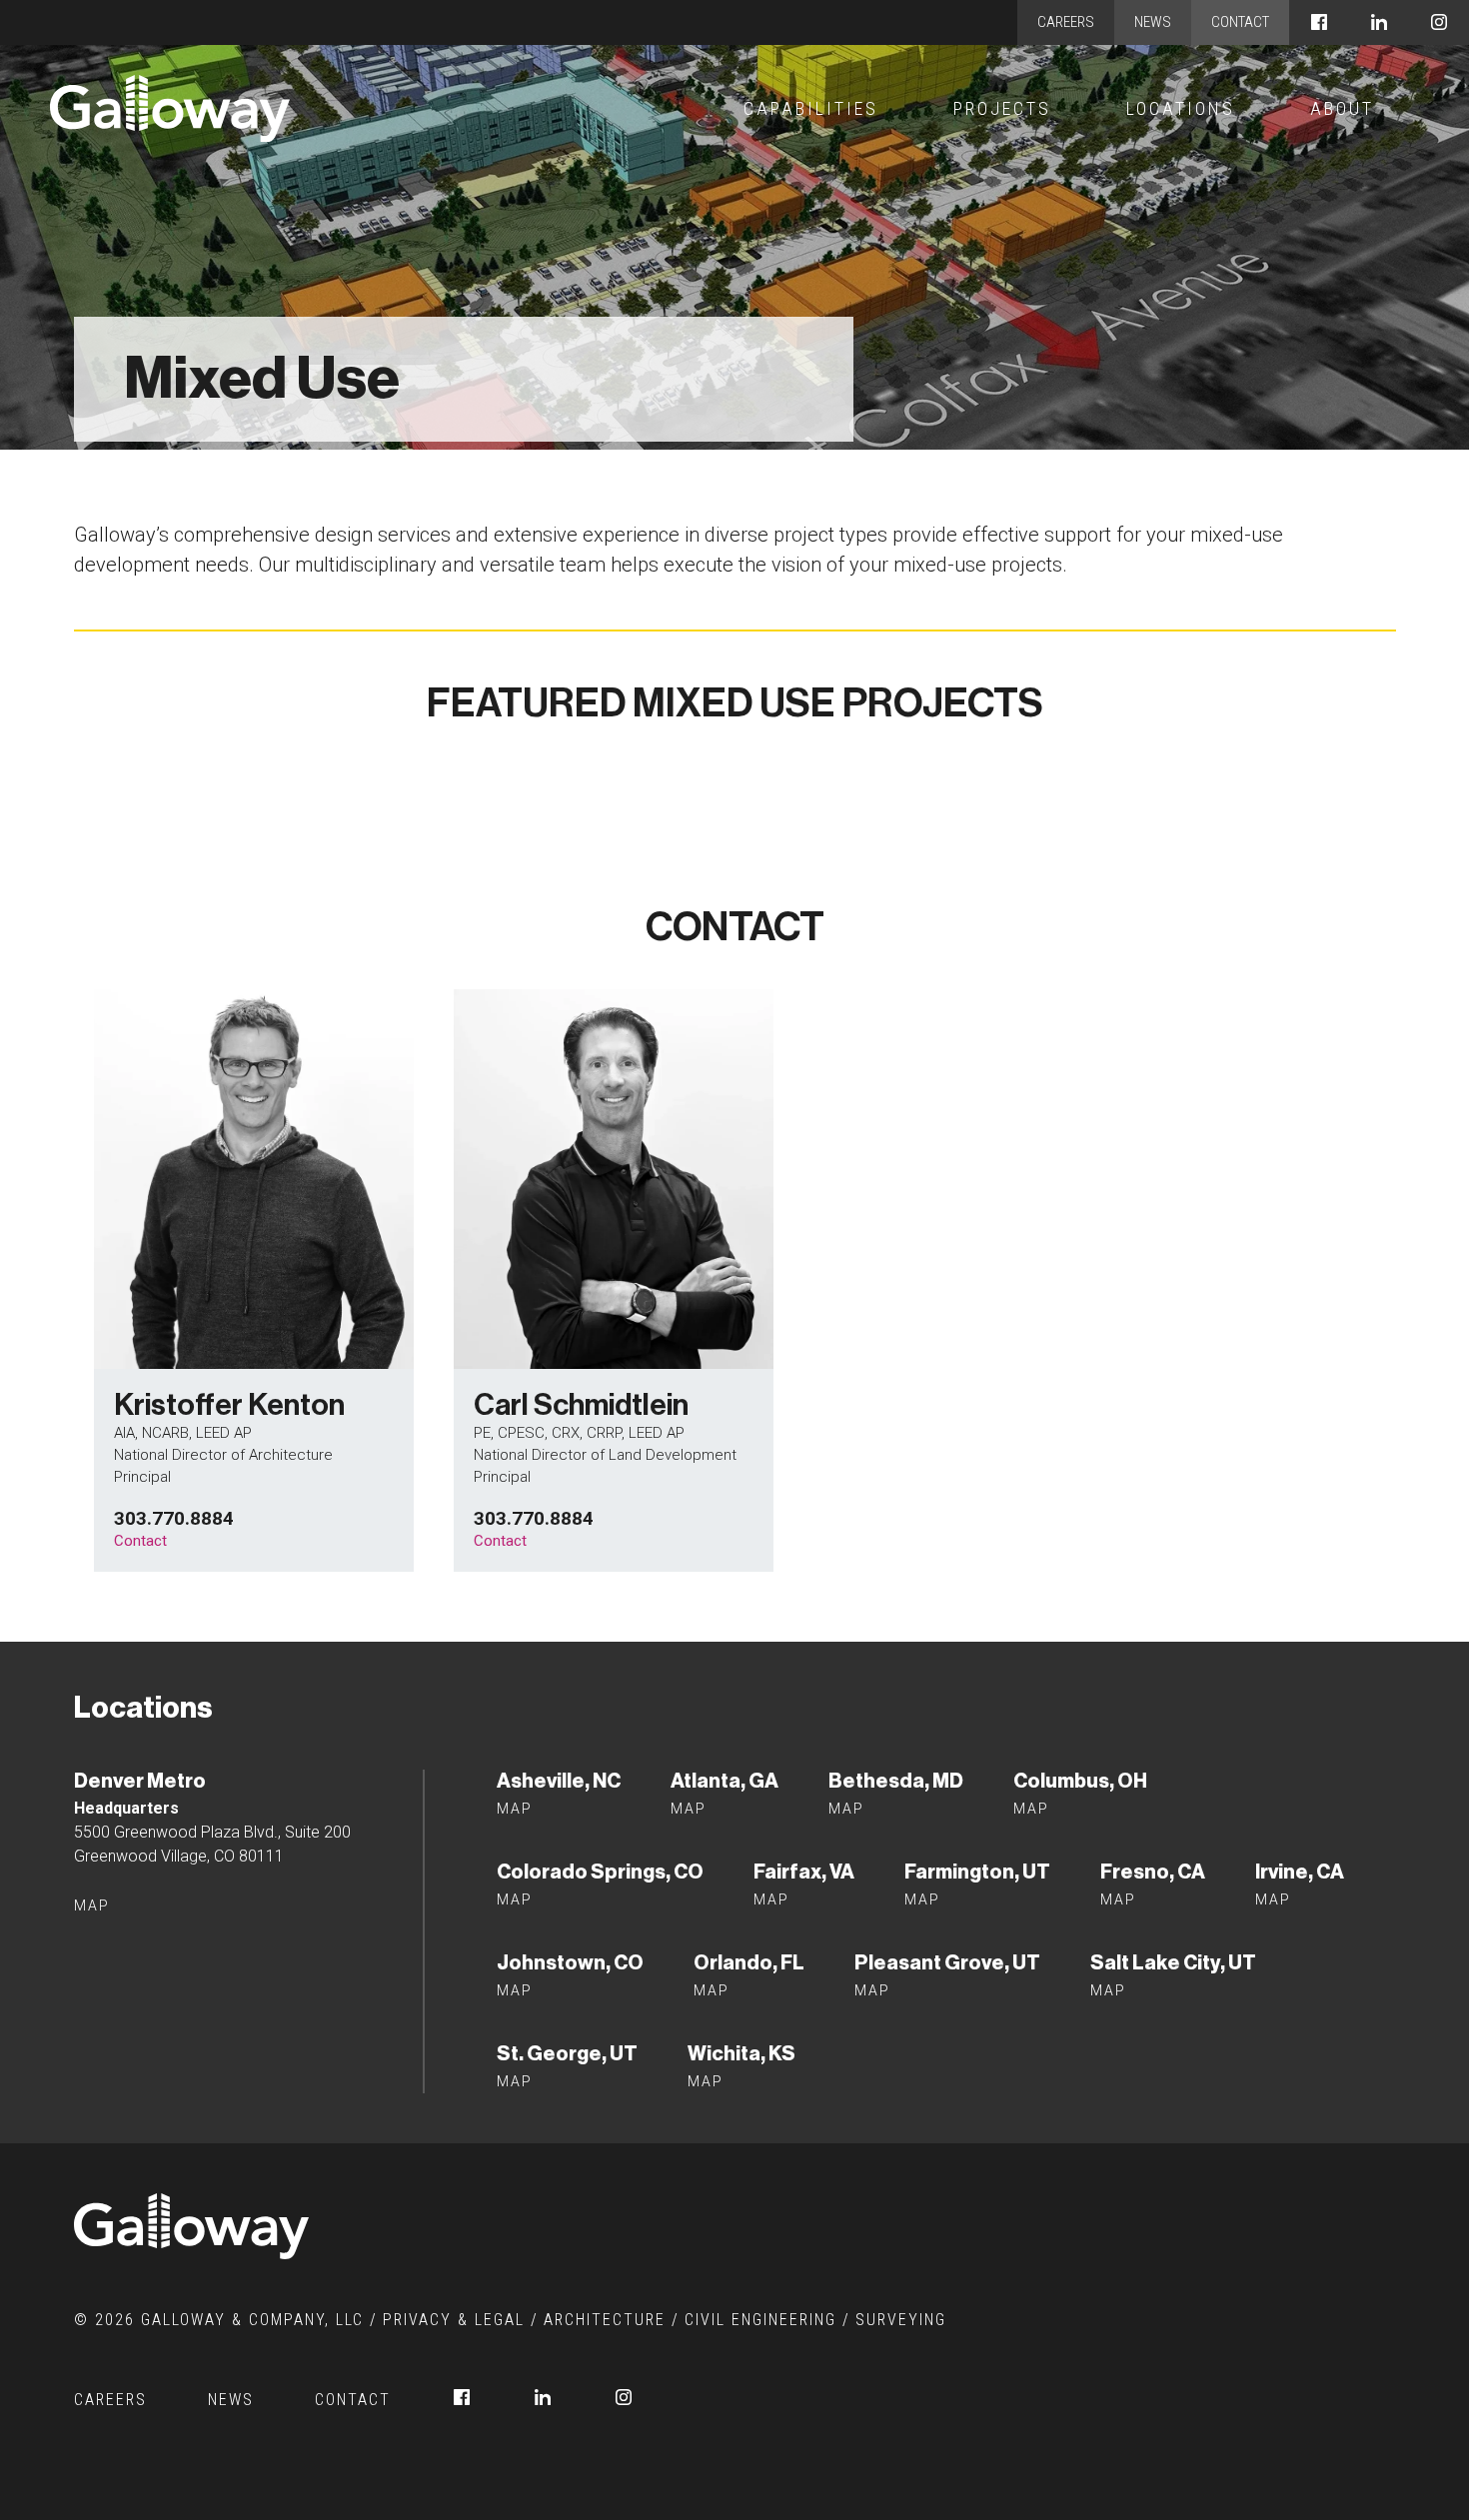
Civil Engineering (760, 2320)
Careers (1066, 22)
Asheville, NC (559, 1781)
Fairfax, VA (804, 1872)
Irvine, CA (1300, 1872)
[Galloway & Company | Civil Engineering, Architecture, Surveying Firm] (170, 108)
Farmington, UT (977, 1872)
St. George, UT (567, 2053)
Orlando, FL (749, 1962)
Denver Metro (140, 1781)
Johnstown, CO (570, 1962)
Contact (1240, 22)
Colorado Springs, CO (600, 1872)
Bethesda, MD (896, 1781)
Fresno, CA (1153, 1872)
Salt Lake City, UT (1173, 1962)
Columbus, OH (1080, 1781)
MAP (771, 1899)
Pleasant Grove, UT (947, 1962)
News (1153, 22)
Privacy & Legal (454, 2320)
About (1342, 108)
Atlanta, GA (725, 1781)
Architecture (605, 2320)
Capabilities (811, 108)
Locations (1181, 108)
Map (92, 1905)
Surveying (901, 2320)
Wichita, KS (741, 2053)
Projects (1002, 108)
